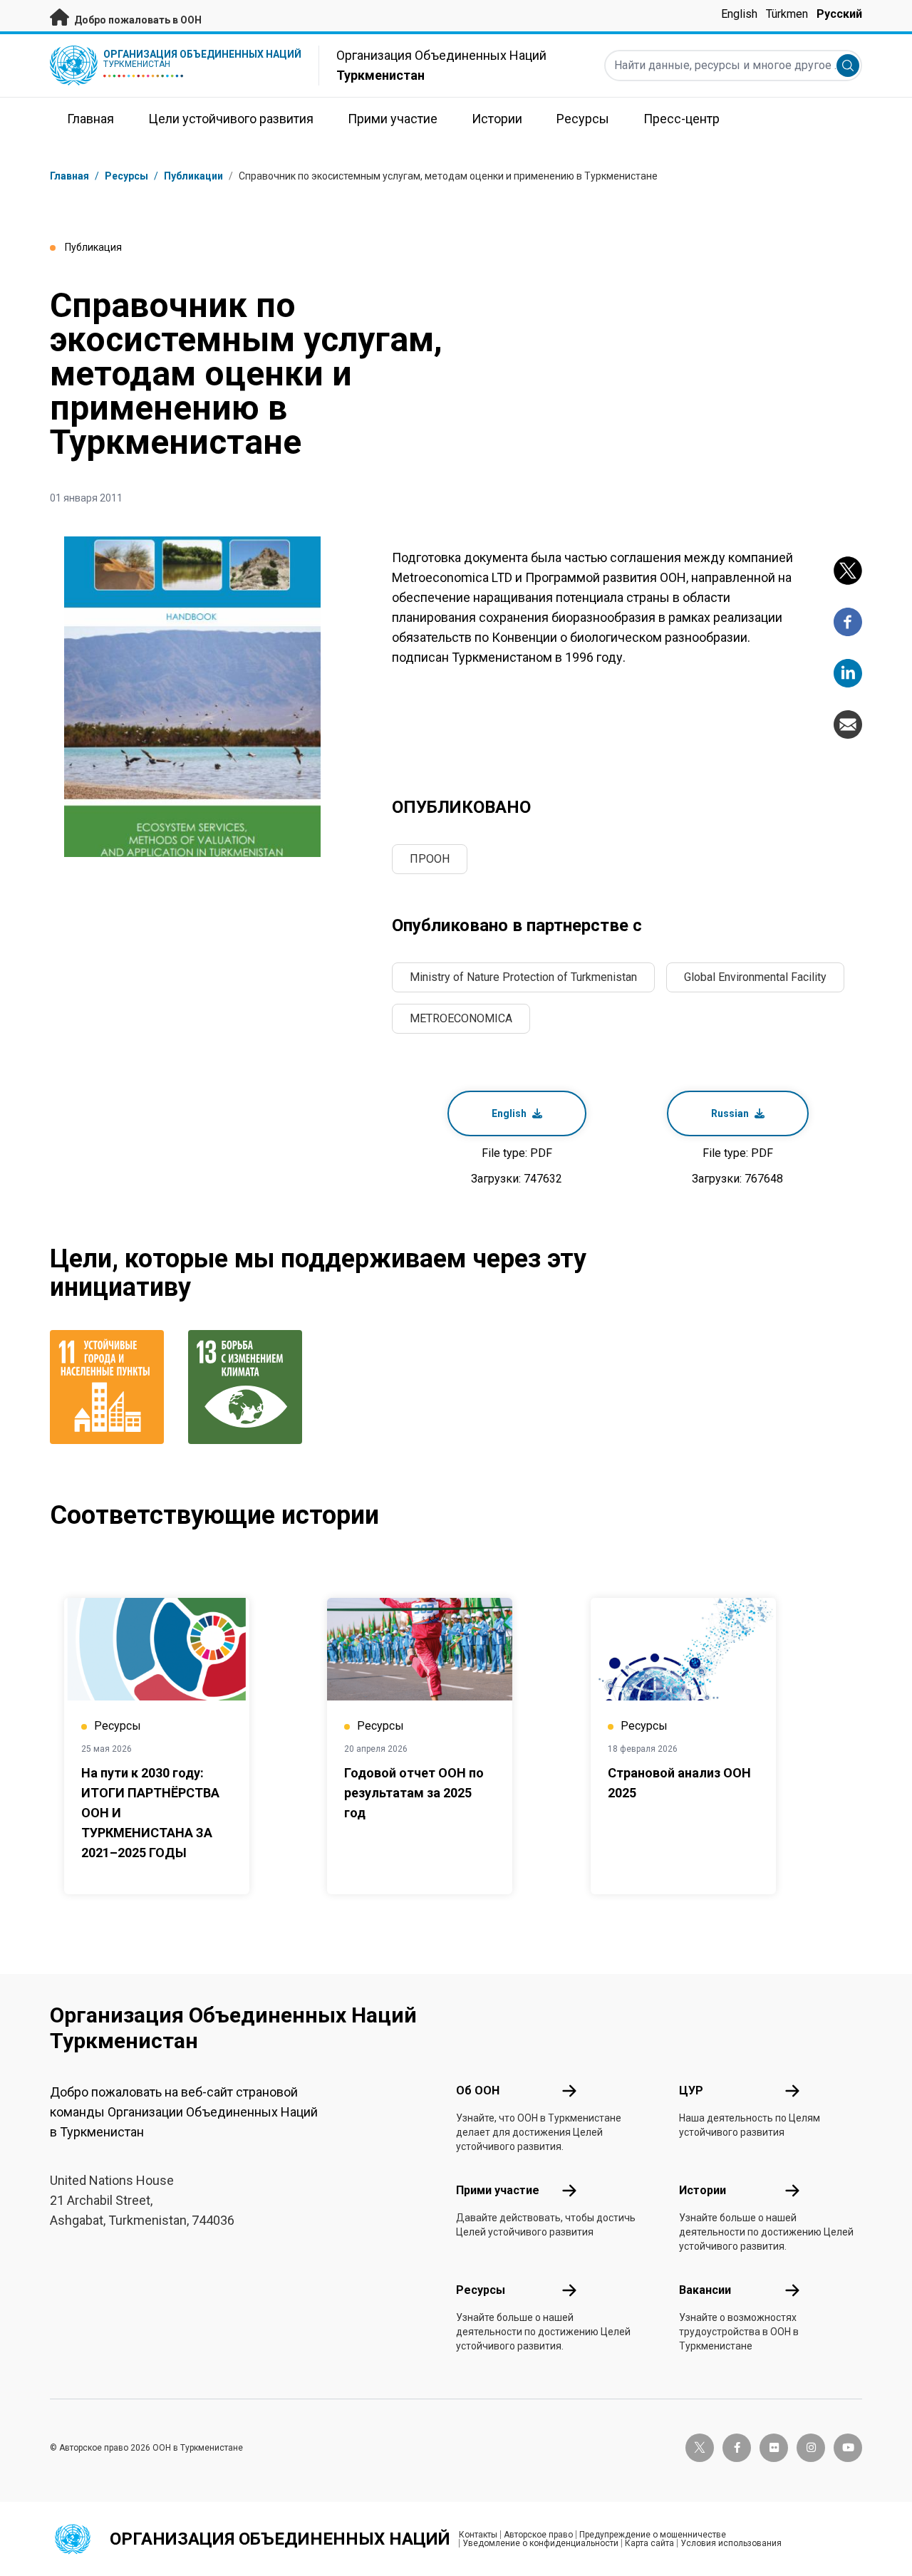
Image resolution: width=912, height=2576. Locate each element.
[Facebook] (848, 622)
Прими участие (498, 2190)
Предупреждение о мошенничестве (653, 2535)
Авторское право (538, 2535)
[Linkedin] (848, 673)
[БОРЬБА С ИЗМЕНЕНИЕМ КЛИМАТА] (249, 1387)
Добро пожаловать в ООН (137, 20)
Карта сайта (649, 2543)
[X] (848, 571)
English (739, 14)
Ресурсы (481, 2290)
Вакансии (705, 2290)
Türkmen (787, 14)
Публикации (193, 176)
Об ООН (478, 2091)
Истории (703, 2190)
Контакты (478, 2535)
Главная (69, 176)
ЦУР (691, 2091)
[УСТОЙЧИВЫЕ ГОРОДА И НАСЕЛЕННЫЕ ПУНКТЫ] (110, 1387)
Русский (839, 14)
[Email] (848, 724)
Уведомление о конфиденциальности (540, 2543)
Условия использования (731, 2543)
